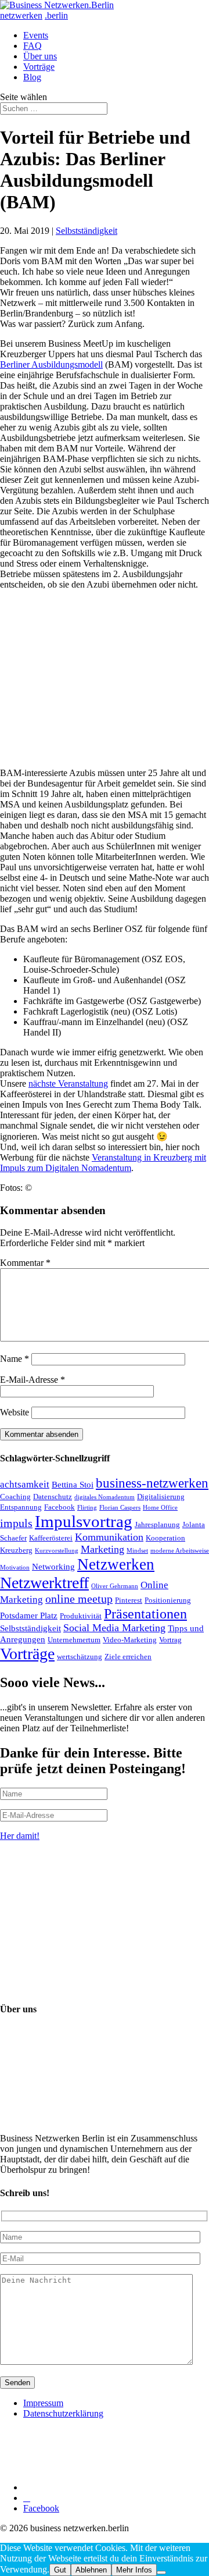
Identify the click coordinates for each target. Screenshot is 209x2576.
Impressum (43, 2403)
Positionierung (168, 1600)
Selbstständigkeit (87, 231)
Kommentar (25, 1263)
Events (36, 35)
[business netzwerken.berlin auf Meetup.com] (110, 2487)
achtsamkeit (25, 1484)
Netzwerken (116, 1564)
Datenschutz (53, 1497)
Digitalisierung (161, 1497)
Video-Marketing (130, 1640)
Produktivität (81, 1616)
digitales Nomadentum (105, 1497)
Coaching (15, 1497)
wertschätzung (80, 1657)
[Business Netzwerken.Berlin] (57, 5)
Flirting (87, 1508)
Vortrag (170, 1640)
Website (15, 1412)
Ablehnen (91, 2570)
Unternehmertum (74, 1640)
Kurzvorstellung (57, 1551)
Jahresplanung (157, 1524)
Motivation (15, 1568)
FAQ (33, 46)
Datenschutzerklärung (63, 2413)
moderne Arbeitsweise (180, 1551)
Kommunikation (109, 1537)
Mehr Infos (134, 2570)
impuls (16, 1523)
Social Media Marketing (114, 1628)
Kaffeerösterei (51, 1538)
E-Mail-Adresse (33, 1380)
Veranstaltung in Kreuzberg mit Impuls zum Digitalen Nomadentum (103, 1163)
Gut (60, 2570)
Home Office (160, 1508)
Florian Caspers (120, 1508)
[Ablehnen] (161, 2573)
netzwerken (21, 15)
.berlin (56, 15)
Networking (53, 1566)
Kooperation (165, 1538)
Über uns (40, 56)
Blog (32, 77)
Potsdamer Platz (29, 1615)
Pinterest (129, 1600)
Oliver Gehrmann (115, 1586)
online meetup (79, 1599)
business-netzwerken (152, 1483)
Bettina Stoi (73, 1484)
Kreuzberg (16, 1550)
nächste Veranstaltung (68, 1084)
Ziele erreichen (128, 1657)
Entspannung (21, 1507)
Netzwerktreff (44, 1583)
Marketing (102, 1549)
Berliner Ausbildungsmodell (51, 364)
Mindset (137, 1551)
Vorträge (39, 67)
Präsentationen (145, 1613)
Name (15, 1359)
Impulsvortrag (84, 1521)
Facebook (60, 1507)
